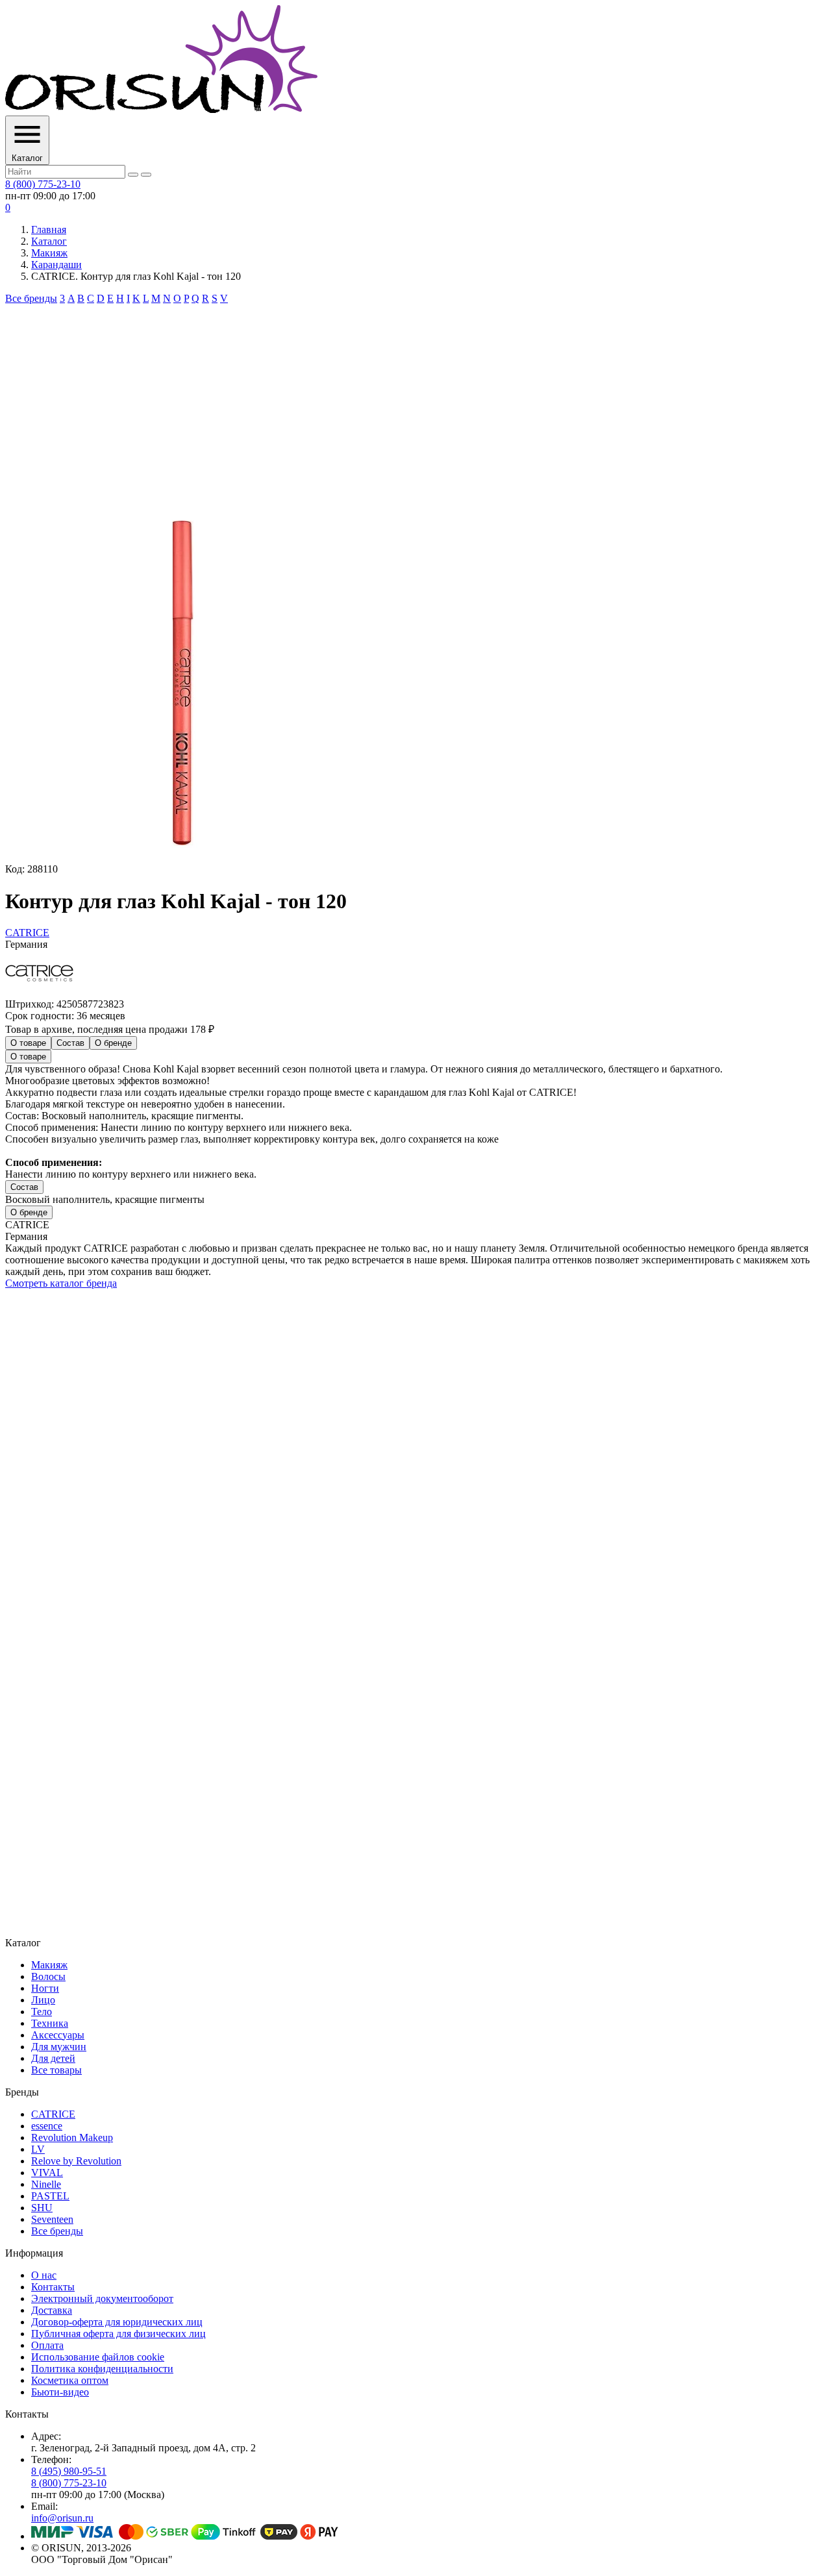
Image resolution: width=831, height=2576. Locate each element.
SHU (42, 2208)
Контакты (53, 2287)
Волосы (48, 1976)
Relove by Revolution (76, 2161)
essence (47, 2126)
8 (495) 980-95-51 (69, 2471)
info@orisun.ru (62, 2518)
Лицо (43, 2000)
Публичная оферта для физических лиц (118, 2334)
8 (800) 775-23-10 (43, 184)
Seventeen (52, 2219)
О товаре (28, 1043)
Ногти (45, 1988)
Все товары (56, 2070)
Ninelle (46, 2184)
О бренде (113, 1043)
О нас (44, 2275)
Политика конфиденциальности (102, 2369)
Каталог (49, 241)
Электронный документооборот (102, 2298)
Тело (42, 2012)
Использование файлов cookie (98, 2357)
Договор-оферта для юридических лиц (117, 2322)
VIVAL (47, 2173)
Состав (70, 1043)
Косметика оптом (70, 2380)
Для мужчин (59, 2047)
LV (38, 2149)
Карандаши (56, 265)
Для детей (53, 2058)
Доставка (52, 2310)
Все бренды (31, 298)
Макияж (49, 253)
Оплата (47, 2345)
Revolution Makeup (72, 2137)
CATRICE (53, 2114)
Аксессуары (58, 2035)
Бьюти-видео (60, 2392)
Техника (50, 2023)
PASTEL (50, 2196)
